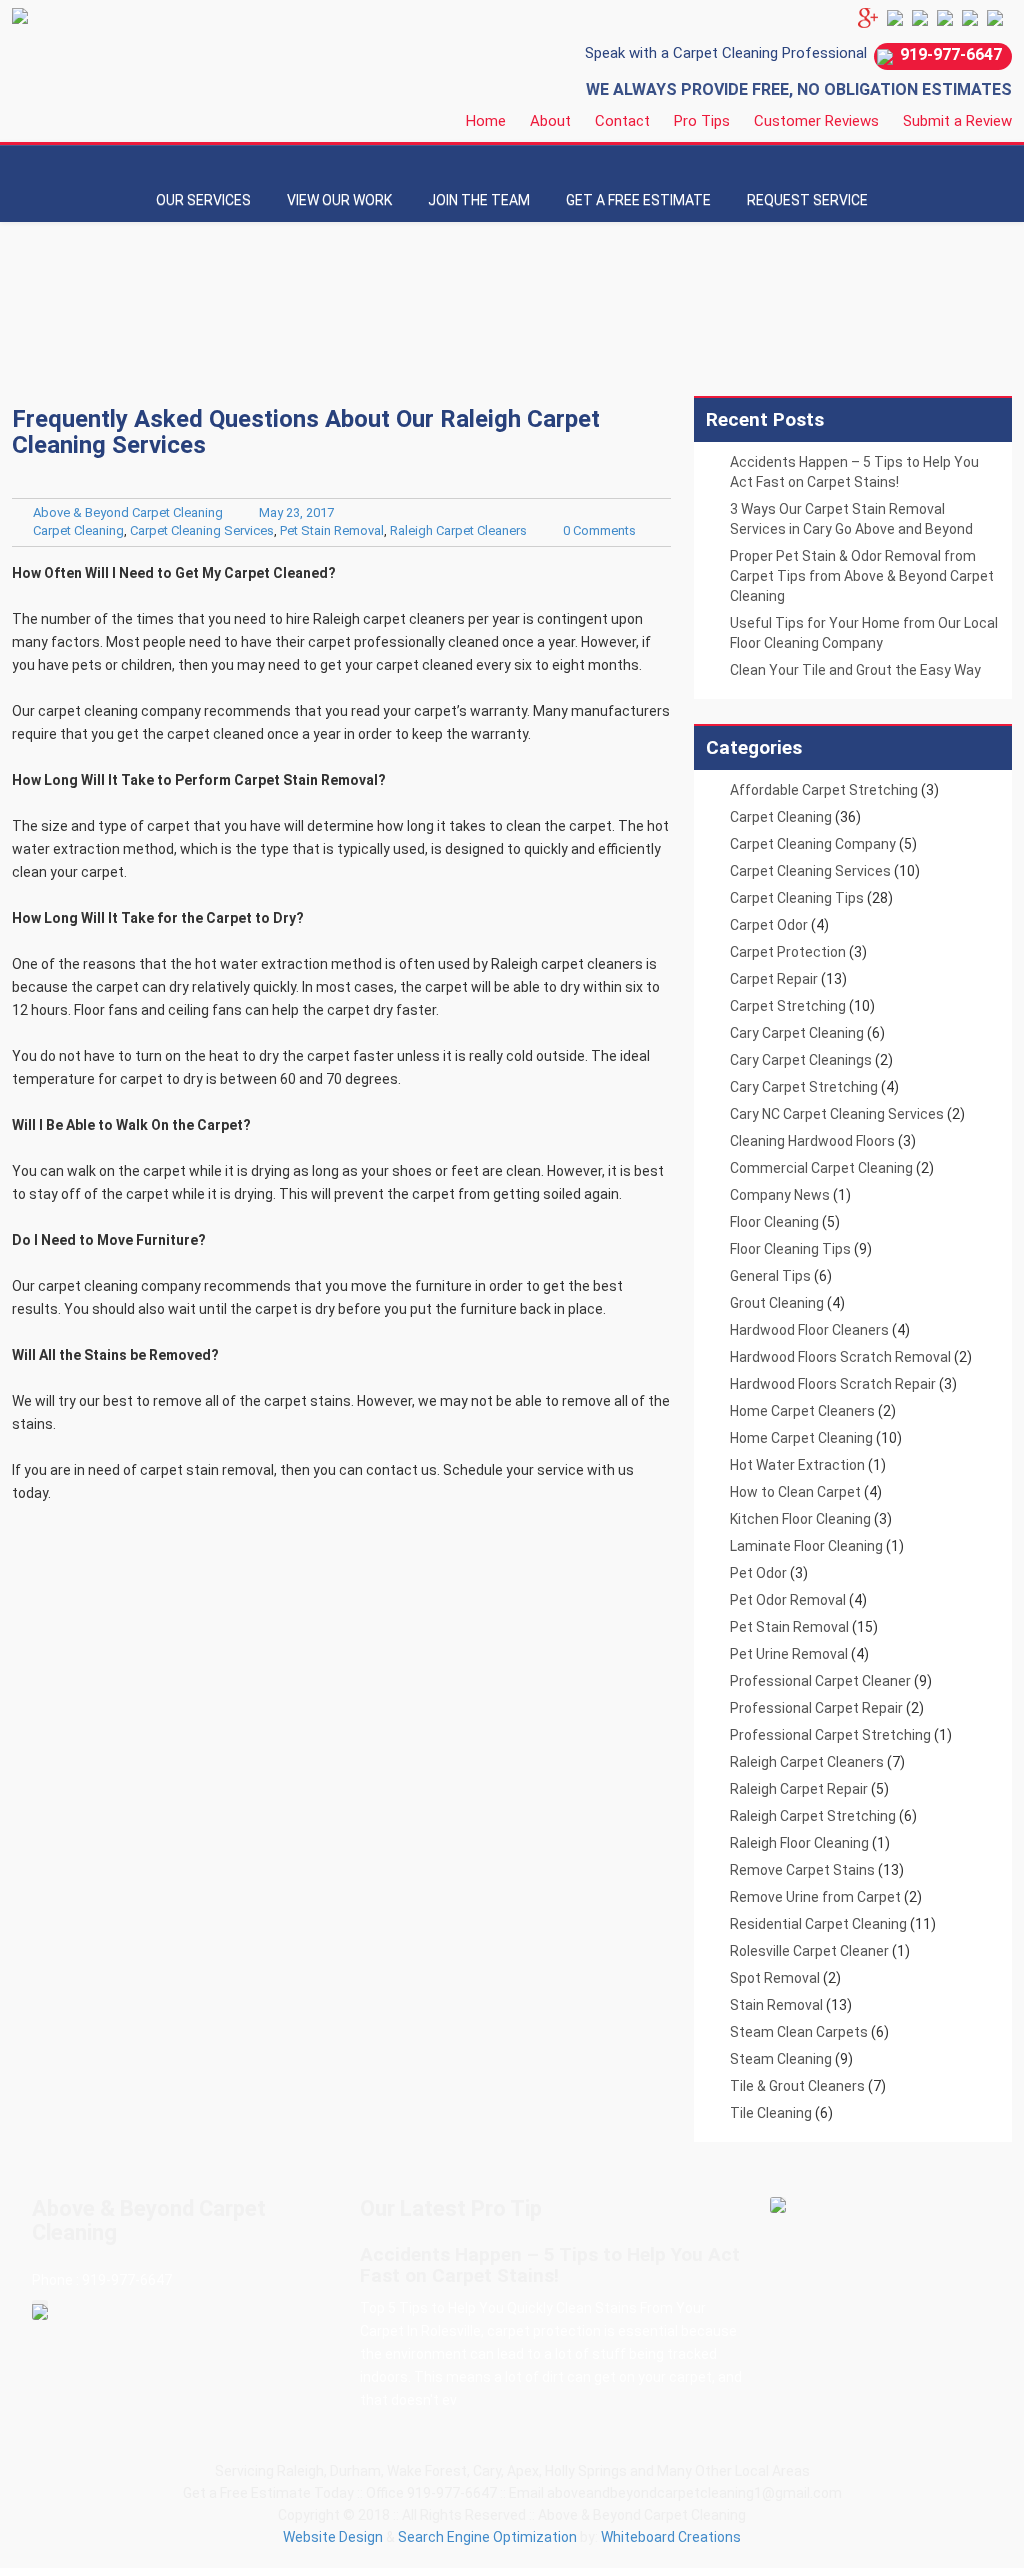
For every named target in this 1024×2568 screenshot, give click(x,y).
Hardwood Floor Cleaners (809, 1330)
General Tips (770, 1276)
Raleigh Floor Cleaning (799, 1843)
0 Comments (599, 530)
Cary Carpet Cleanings (801, 1060)
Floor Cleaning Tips (790, 1249)
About (550, 121)
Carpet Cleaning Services (202, 530)
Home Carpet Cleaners (802, 1411)
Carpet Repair (774, 979)
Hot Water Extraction (797, 1465)
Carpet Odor (769, 925)
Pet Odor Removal (788, 1600)
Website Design (333, 2537)
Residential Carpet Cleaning (818, 1924)
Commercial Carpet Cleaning (821, 1168)
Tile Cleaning (771, 2113)
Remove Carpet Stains (802, 1870)
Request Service (807, 200)
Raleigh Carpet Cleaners (458, 530)
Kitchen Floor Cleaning (800, 1519)
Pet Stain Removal (332, 530)
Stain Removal (776, 2005)
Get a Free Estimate (638, 200)
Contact (622, 121)
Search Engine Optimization (487, 2537)
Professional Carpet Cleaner (820, 1681)
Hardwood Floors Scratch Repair (833, 1384)
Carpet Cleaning (78, 530)
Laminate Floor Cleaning (806, 1546)
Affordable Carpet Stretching (824, 790)
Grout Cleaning (777, 1303)
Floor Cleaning (774, 1222)
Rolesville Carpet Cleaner (809, 1951)
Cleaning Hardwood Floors (812, 1141)
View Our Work (339, 200)
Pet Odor (758, 1573)
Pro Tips (702, 121)
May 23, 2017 (296, 512)
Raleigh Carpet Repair (799, 1789)
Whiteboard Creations (671, 2537)
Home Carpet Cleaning (801, 1438)
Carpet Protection (788, 952)
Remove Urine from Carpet (815, 1897)
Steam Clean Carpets (799, 2032)
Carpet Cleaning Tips (797, 898)
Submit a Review (957, 121)
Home (486, 121)
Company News (780, 1195)
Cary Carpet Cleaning (797, 1033)
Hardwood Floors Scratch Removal (840, 1357)
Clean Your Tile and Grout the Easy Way (855, 670)
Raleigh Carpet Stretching (813, 1816)
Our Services (203, 200)
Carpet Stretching (788, 1006)
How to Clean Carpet (795, 1492)
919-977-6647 (951, 54)
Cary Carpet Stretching (804, 1087)
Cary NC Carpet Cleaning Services (837, 1114)
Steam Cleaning (781, 2059)
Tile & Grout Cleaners (797, 2086)
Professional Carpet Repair (816, 1708)
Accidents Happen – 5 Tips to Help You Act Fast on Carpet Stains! (550, 2265)
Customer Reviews (816, 121)
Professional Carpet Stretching (830, 1735)
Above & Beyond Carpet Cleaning (128, 512)
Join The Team (479, 200)
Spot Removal (775, 1978)
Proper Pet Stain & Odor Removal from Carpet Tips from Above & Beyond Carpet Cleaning (862, 576)
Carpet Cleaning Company (813, 844)
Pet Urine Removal (789, 1654)
